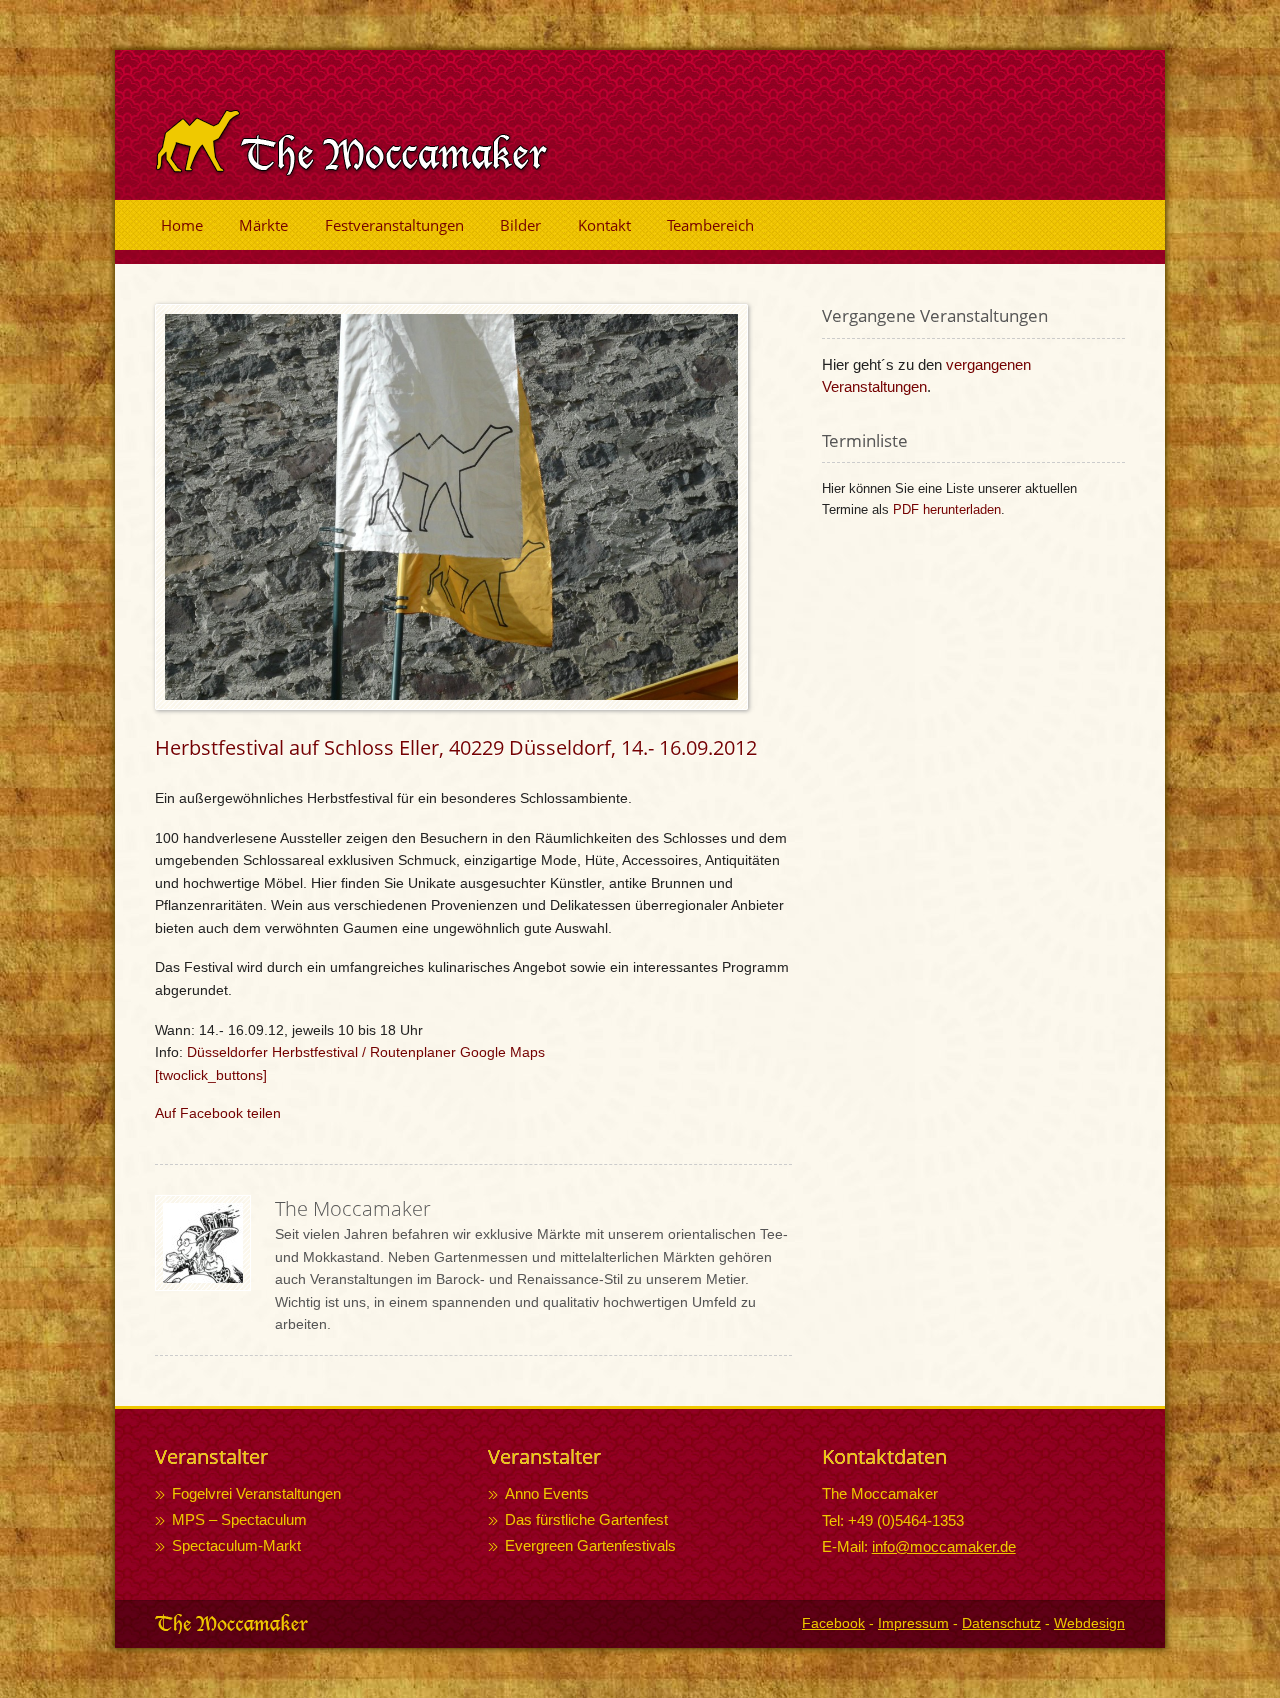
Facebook (833, 1623)
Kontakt (604, 225)
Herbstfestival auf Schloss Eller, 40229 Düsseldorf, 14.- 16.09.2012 (456, 747)
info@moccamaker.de (944, 1546)
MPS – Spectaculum (239, 1519)
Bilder (520, 225)
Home (182, 225)
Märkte (263, 225)
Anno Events (547, 1493)
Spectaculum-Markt (236, 1545)
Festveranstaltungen (394, 225)
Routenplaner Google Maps (457, 1052)
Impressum (913, 1623)
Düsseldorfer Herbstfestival (272, 1052)
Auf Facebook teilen (218, 1113)
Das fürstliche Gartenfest (586, 1519)
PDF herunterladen (947, 509)
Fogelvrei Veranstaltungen (256, 1493)
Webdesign (1089, 1623)
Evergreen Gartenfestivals (590, 1545)
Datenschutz (1001, 1623)
